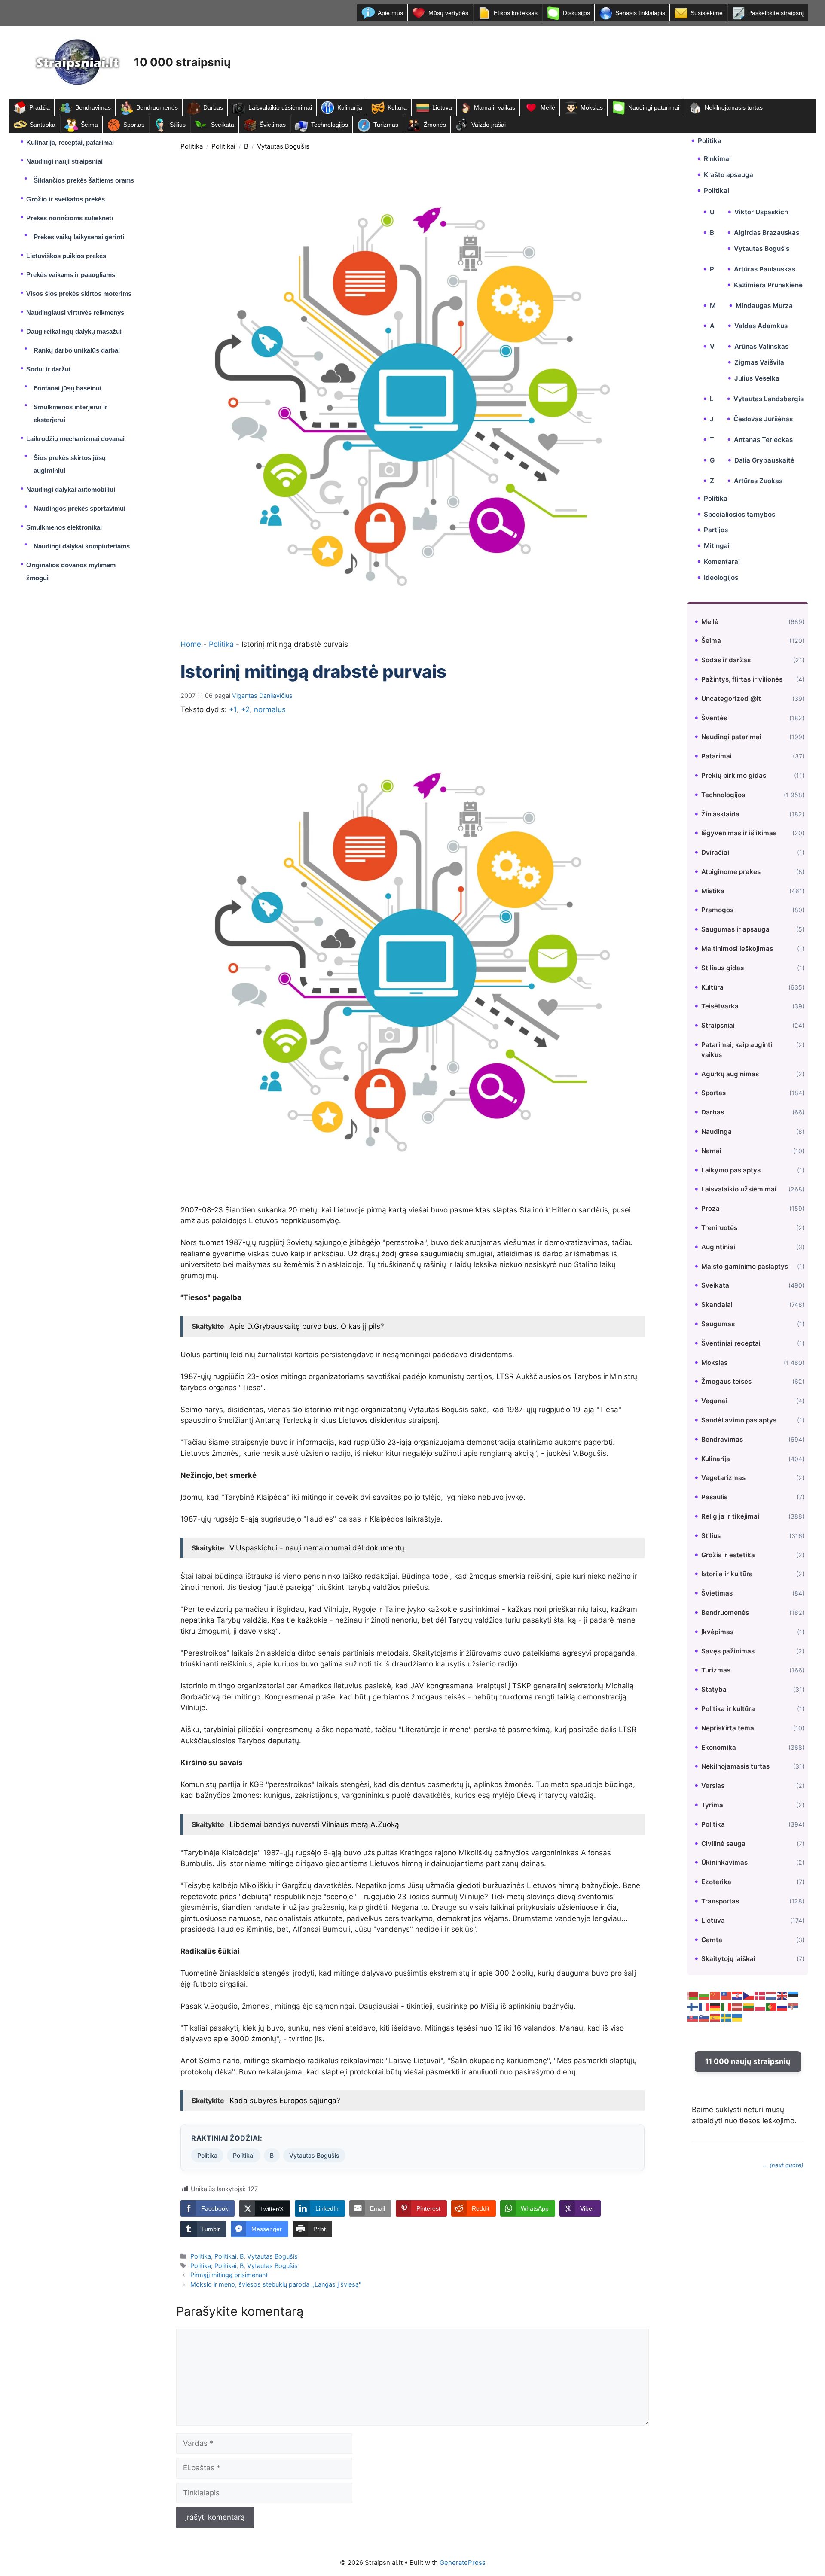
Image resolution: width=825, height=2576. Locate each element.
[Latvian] (738, 2006)
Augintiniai (718, 1247)
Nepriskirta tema (728, 1728)
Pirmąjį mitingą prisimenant (229, 2275)
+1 (233, 709)
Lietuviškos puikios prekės (66, 256)
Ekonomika (719, 1747)
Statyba (714, 1689)
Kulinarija (350, 107)
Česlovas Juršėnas (763, 419)
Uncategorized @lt (731, 699)
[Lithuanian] (749, 2006)
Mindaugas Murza (764, 305)
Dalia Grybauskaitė (764, 460)
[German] (715, 2006)
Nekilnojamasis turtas (734, 107)
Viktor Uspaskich (761, 212)
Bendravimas (93, 107)
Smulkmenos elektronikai (64, 527)
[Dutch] (771, 1995)
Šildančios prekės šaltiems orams (84, 180)
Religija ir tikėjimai (730, 1516)
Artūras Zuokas (758, 481)
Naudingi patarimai (654, 107)
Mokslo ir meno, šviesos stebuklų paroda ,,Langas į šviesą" (276, 2284)
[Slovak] (693, 2017)
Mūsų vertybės (448, 13)
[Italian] (727, 2006)
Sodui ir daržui (48, 369)
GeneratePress (463, 2562)
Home (191, 644)
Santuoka (43, 125)
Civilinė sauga (723, 1843)
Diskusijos (576, 13)
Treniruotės (719, 1228)
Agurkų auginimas (730, 1073)
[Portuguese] (771, 2006)
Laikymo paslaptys (731, 1170)
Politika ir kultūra (728, 1709)
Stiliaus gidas (723, 968)
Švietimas (273, 125)
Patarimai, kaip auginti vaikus (737, 1050)
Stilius (178, 125)
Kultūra (397, 107)
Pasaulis (714, 1497)
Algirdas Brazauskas (767, 233)
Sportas (134, 125)
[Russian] (782, 2006)
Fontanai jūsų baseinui (67, 388)
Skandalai (717, 1305)
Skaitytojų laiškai (728, 1959)
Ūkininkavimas (724, 1862)
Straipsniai (718, 1025)
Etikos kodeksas (516, 13)
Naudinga (717, 1131)
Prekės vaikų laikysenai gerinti (79, 237)
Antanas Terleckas (763, 440)
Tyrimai (713, 1805)
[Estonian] (794, 1995)
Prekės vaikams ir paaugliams (71, 275)
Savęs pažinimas (728, 1651)
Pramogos (717, 910)
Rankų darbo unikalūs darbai (77, 350)
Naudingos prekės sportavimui (79, 508)
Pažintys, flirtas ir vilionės (742, 679)
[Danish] (760, 1995)
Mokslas (592, 107)
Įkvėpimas (717, 1632)
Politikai (223, 146)
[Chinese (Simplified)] (715, 1995)
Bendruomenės (157, 107)
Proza (710, 1208)
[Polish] (760, 2006)
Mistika (713, 891)
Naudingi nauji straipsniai (64, 161)
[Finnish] (693, 2006)
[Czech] (749, 1995)
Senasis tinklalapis (640, 13)
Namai (711, 1151)
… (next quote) (783, 2165)
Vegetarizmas (723, 1478)
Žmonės (435, 125)
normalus (270, 709)
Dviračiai (715, 852)
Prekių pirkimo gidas (734, 775)
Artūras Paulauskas (765, 269)
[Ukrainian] (738, 2017)
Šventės (714, 717)
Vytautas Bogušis (283, 146)
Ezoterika (716, 1882)
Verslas (713, 1786)
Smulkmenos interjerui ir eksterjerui (70, 413)
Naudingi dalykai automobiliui (71, 489)
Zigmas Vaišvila (759, 362)
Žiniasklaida (720, 814)
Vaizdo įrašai (489, 125)
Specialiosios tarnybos (739, 514)
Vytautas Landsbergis (768, 398)
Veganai (714, 1401)
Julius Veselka (757, 378)
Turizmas (386, 125)
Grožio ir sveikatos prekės (66, 199)
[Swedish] (727, 2017)
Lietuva (442, 107)
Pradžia (40, 107)
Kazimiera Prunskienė (768, 285)
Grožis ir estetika (728, 1554)
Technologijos (330, 125)
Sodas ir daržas (726, 660)
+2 (245, 709)
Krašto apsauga (729, 175)
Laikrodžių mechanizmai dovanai (75, 439)
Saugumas (718, 1324)
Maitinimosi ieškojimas (737, 948)
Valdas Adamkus (761, 326)
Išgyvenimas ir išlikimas (739, 833)
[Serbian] (794, 2006)
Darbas (213, 107)
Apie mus (390, 13)
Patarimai (717, 756)
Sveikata (223, 125)
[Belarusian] (693, 1995)
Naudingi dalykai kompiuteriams (82, 546)
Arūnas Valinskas (761, 346)
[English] (782, 1995)
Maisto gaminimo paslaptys (745, 1266)
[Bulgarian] (704, 1995)
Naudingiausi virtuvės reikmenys (75, 312)
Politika (192, 146)
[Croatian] (738, 1995)
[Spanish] (715, 2017)
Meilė (548, 107)
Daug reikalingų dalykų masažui (74, 331)
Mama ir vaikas (495, 107)
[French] (704, 2006)
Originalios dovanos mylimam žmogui (71, 571)
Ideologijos (721, 577)
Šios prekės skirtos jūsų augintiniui (70, 464)
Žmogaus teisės (726, 1381)
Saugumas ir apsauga (735, 929)
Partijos (716, 530)
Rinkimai (717, 159)
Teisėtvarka (720, 1006)
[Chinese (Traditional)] (727, 1995)
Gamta (712, 1939)
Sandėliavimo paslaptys (739, 1420)
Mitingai (717, 546)
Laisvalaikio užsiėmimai (280, 107)
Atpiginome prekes (731, 872)
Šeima (89, 125)
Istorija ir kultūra (727, 1574)
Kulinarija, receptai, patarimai (70, 142)
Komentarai (722, 562)
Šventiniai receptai (731, 1343)
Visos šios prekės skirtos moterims (79, 294)
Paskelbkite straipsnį (776, 13)
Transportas (720, 1901)
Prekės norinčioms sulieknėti (70, 218)
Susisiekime (707, 13)
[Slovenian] (704, 2017)
